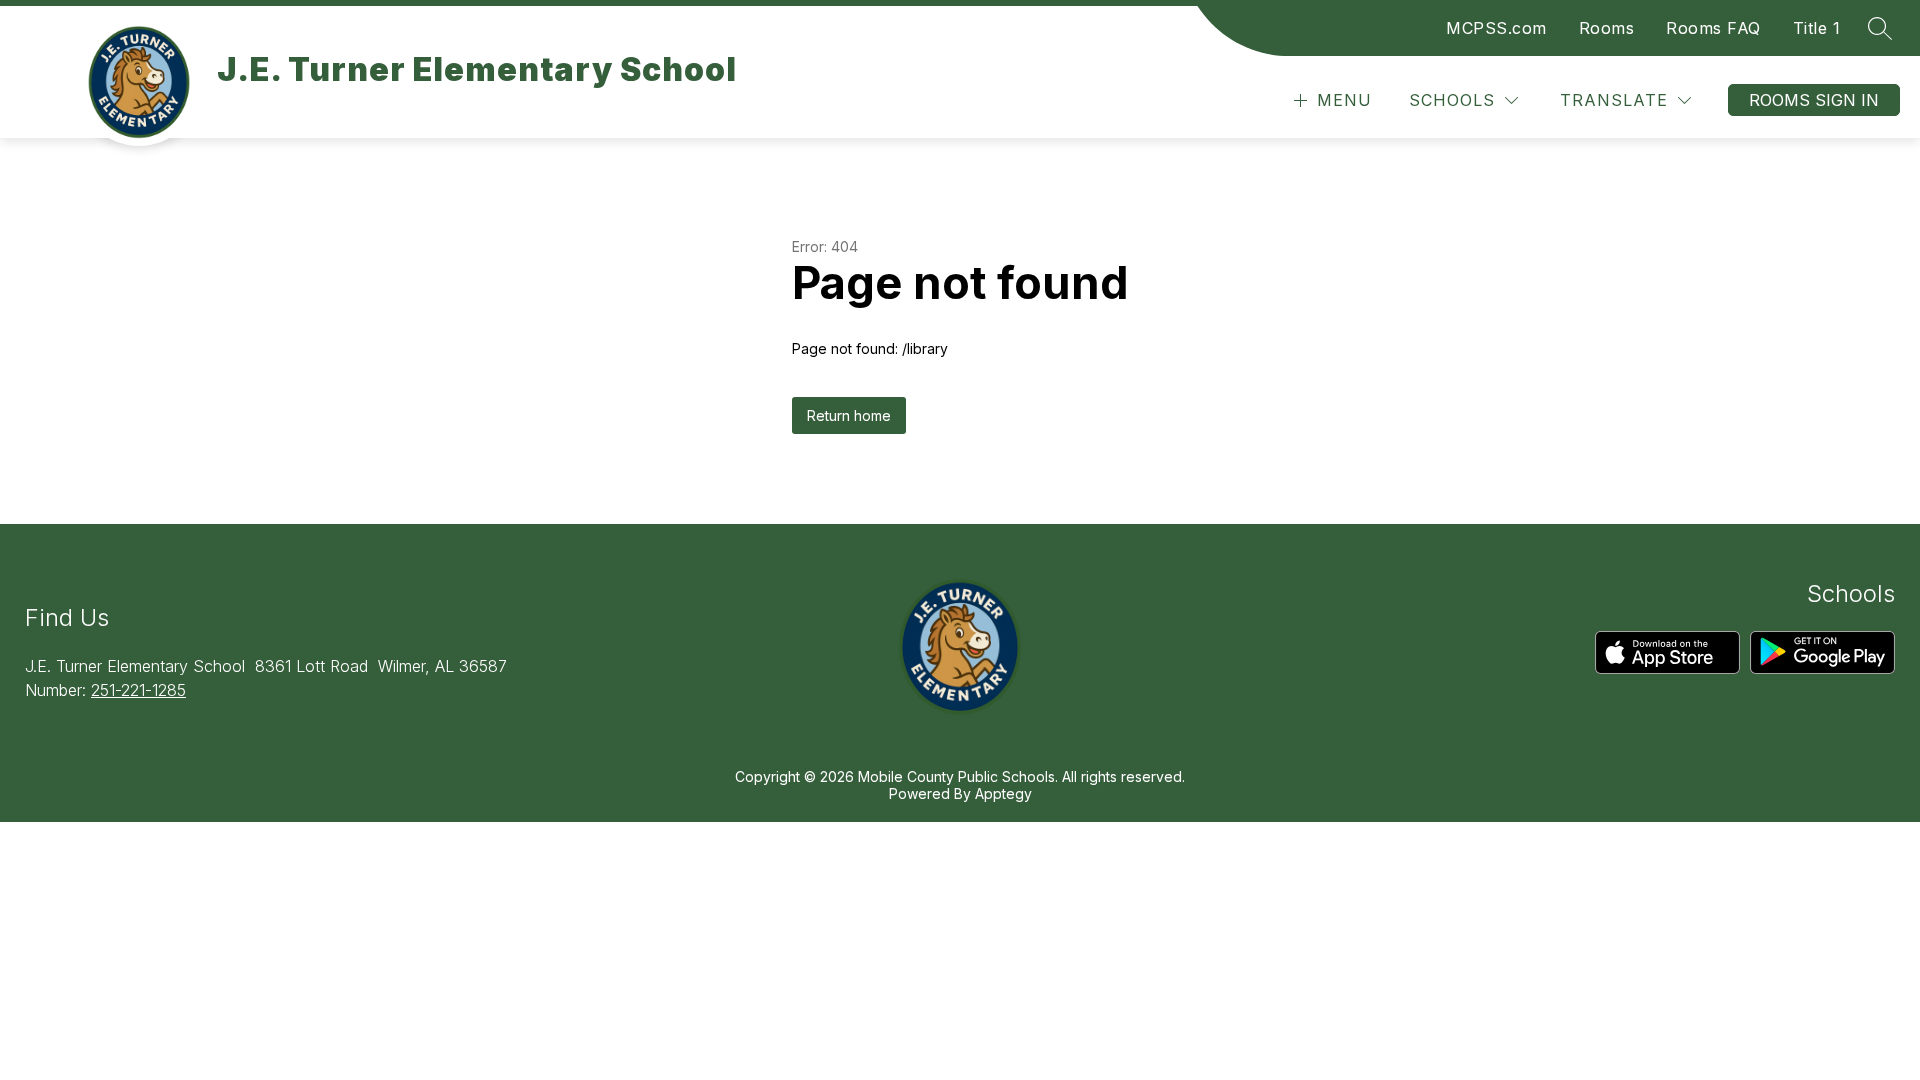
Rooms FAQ (1713, 28)
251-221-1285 (138, 690)
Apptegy (1003, 793)
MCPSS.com (1496, 28)
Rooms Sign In (1814, 100)
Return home (849, 415)
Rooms (1607, 28)
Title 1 (1817, 28)
